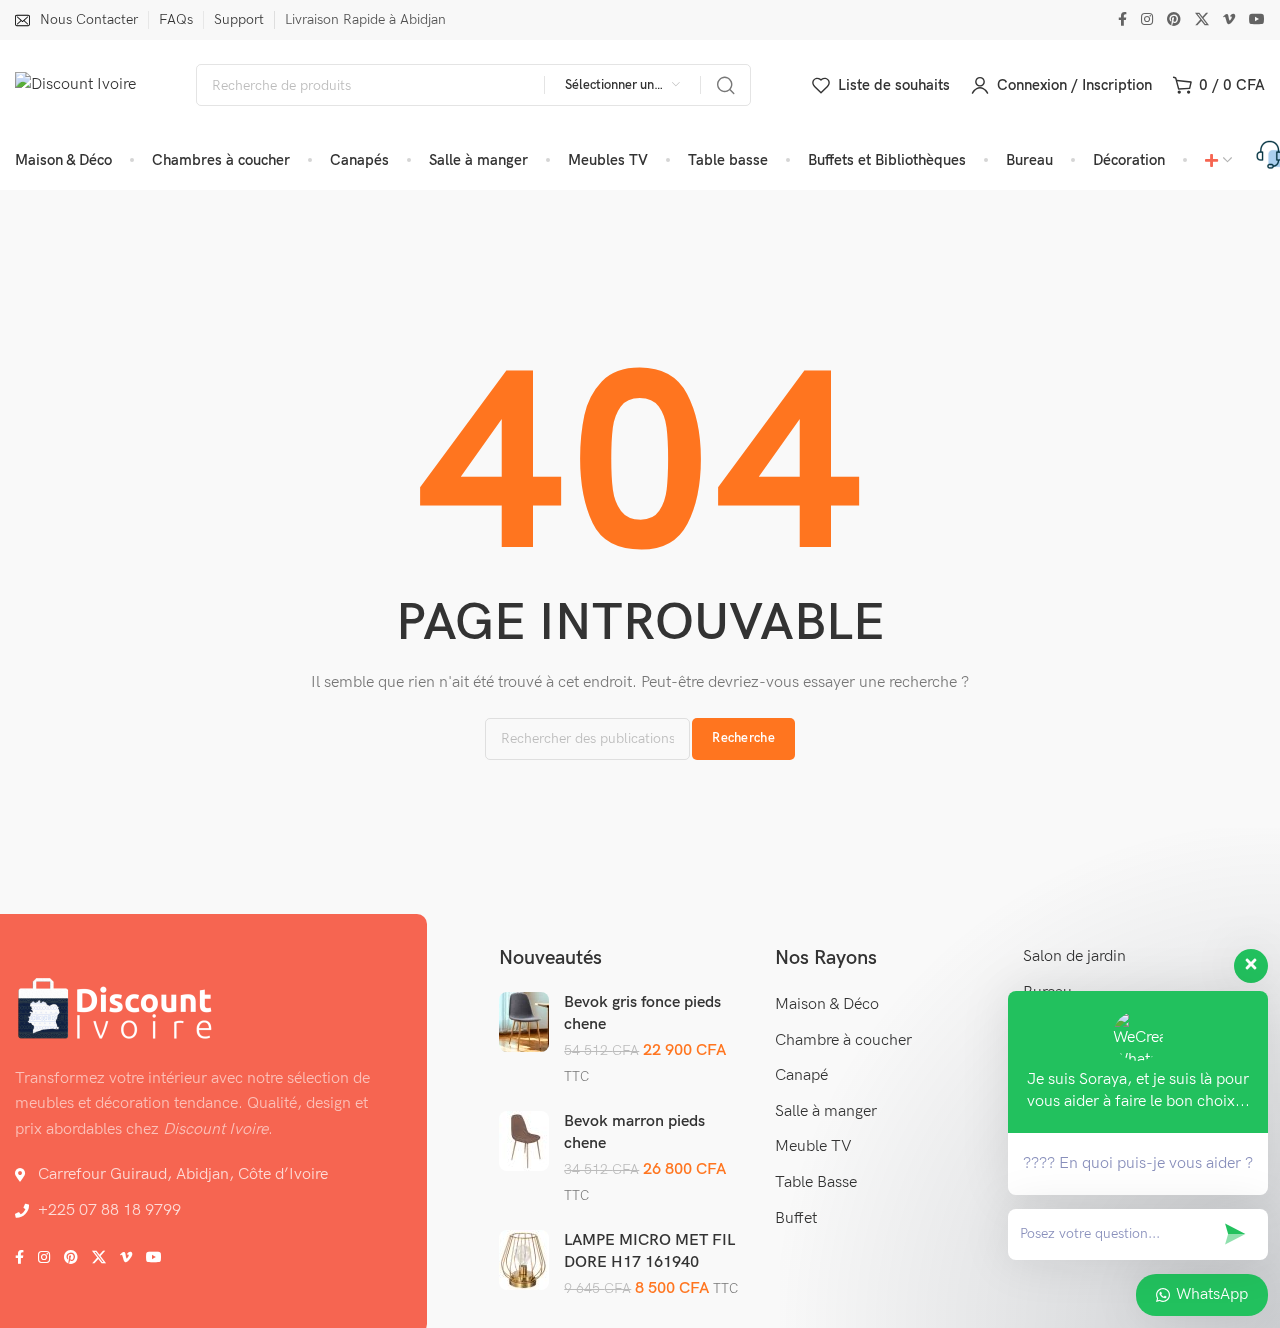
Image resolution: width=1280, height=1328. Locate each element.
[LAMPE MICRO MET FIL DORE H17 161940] (524, 1260)
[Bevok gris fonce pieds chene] (524, 1022)
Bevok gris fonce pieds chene (642, 1013)
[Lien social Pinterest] (1174, 20)
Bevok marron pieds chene (634, 1132)
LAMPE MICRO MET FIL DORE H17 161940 (649, 1251)
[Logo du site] (75, 85)
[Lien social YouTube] (1257, 20)
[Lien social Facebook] (1122, 20)
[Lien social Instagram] (1147, 20)
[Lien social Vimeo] (1229, 20)
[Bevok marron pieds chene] (524, 1141)
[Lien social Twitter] (1202, 20)
